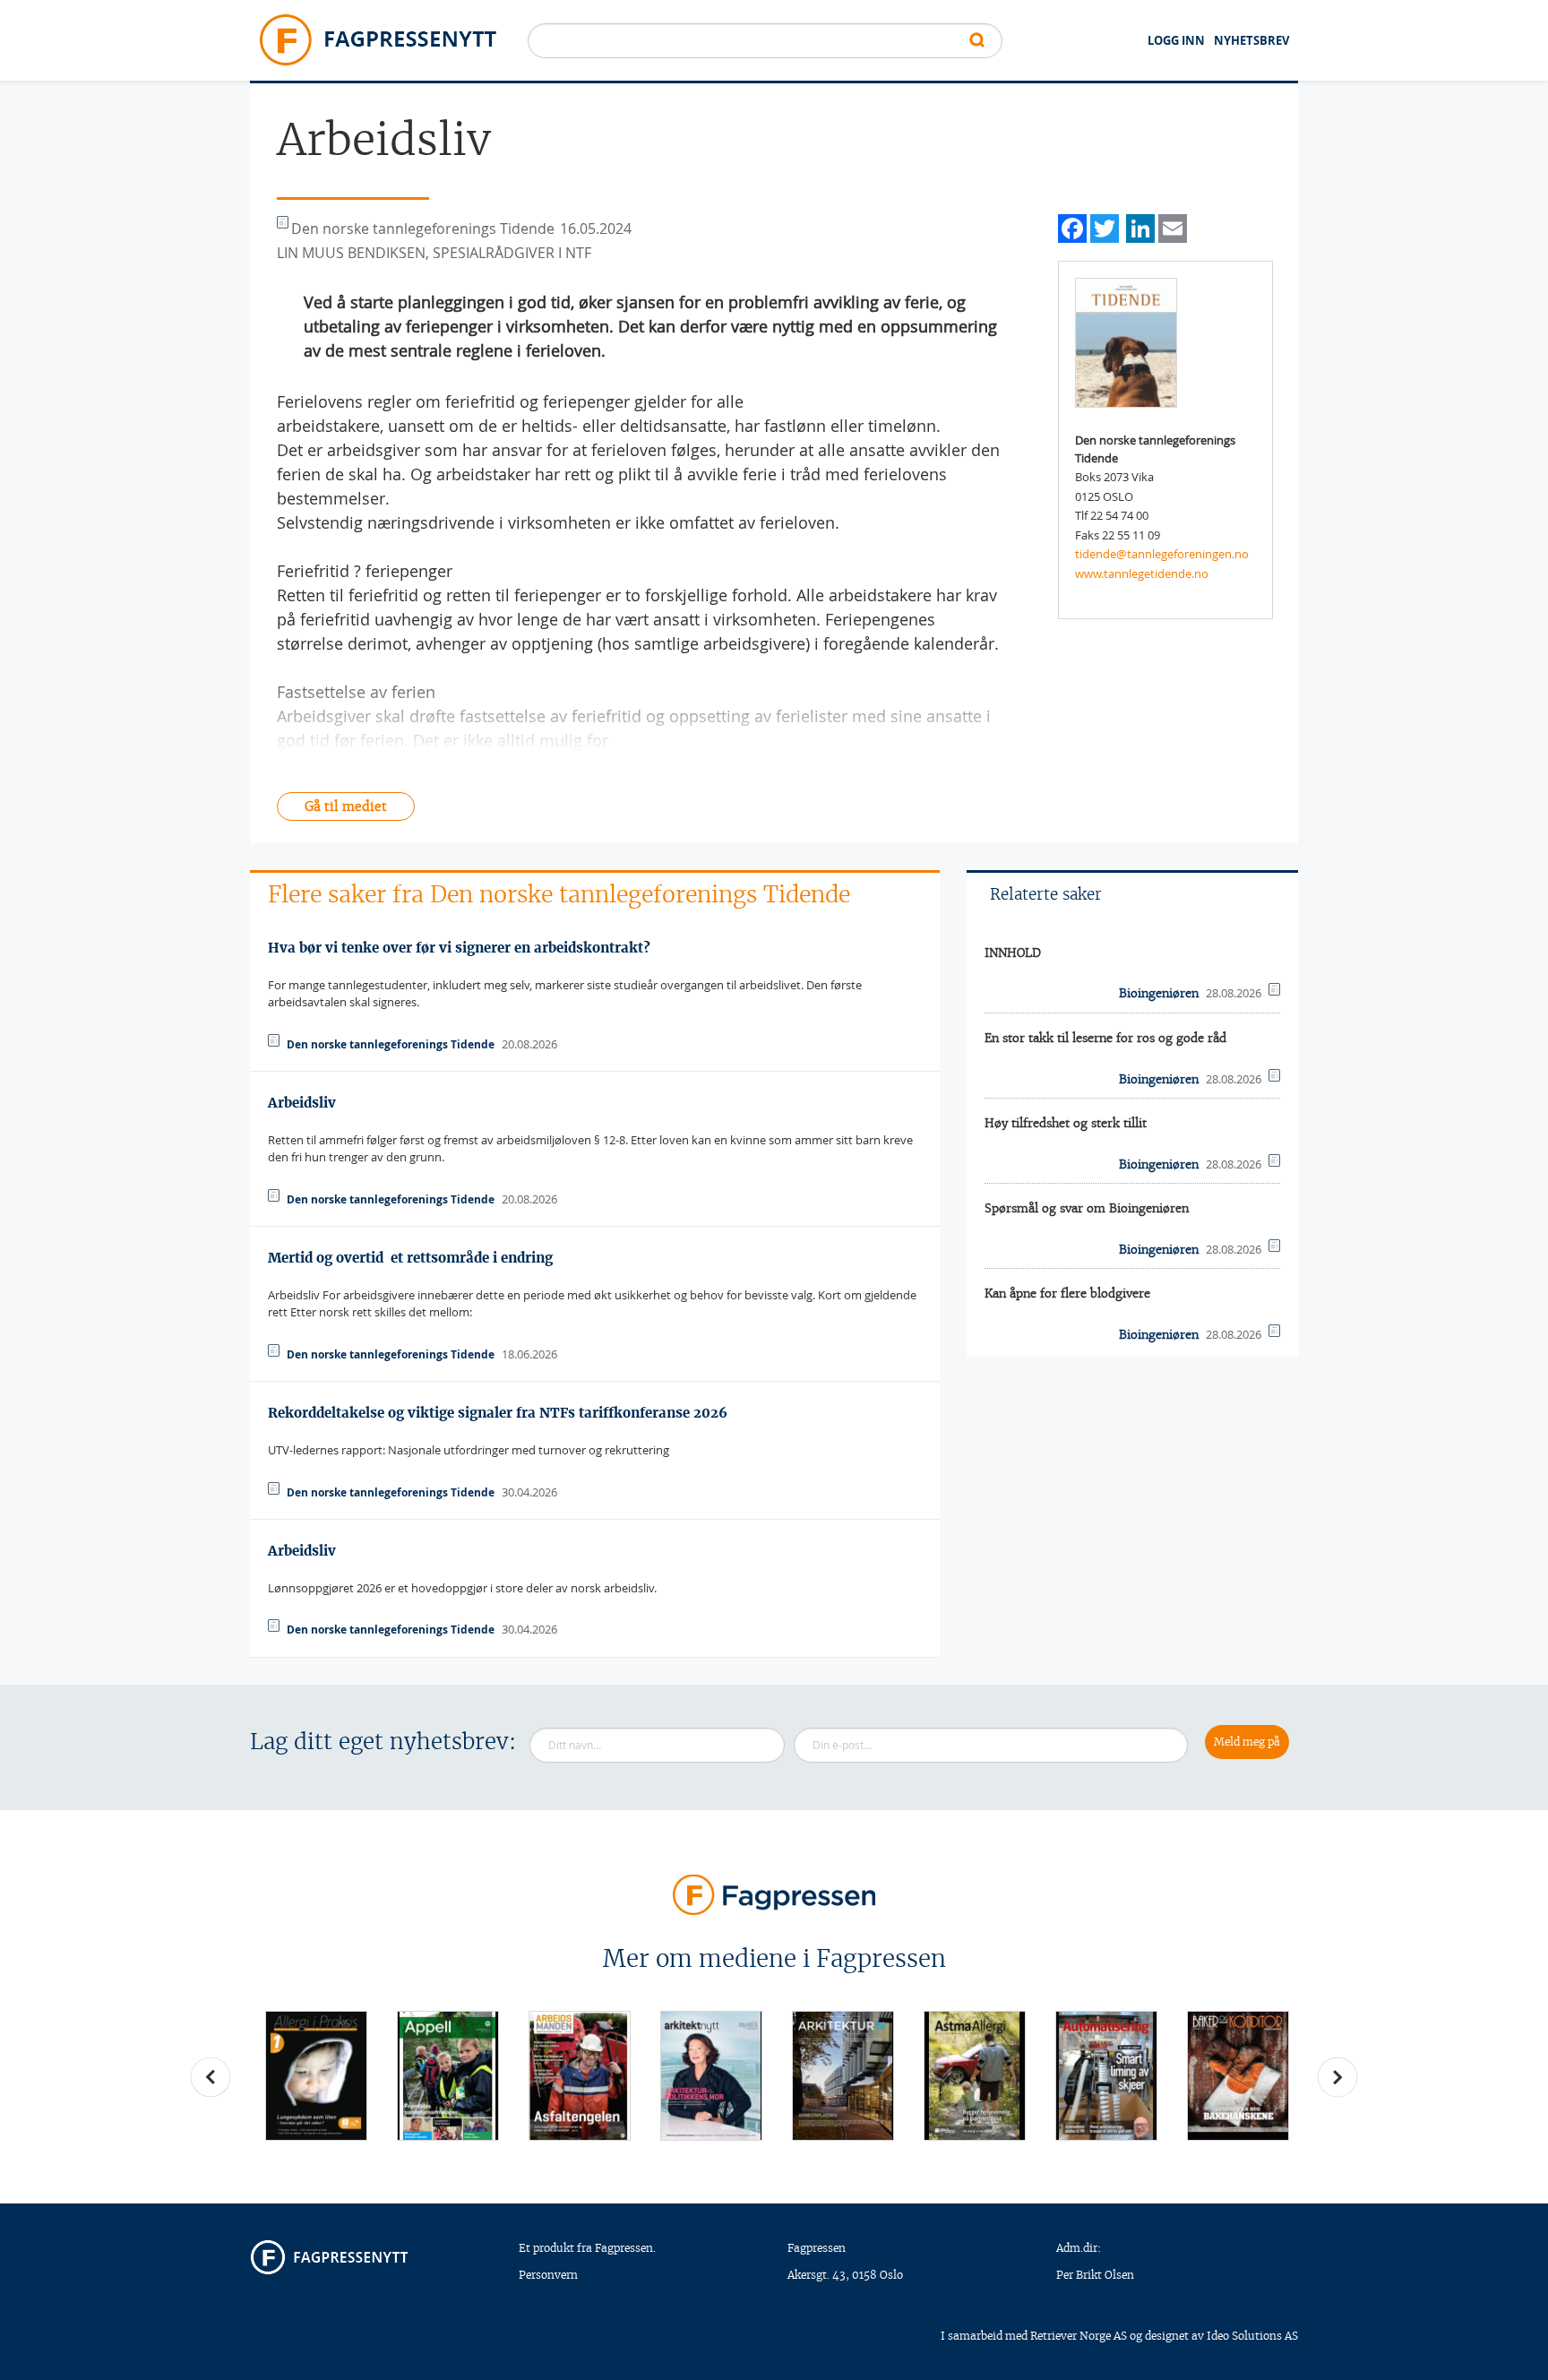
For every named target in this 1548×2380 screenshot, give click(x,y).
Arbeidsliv (302, 1103)
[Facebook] (1072, 226)
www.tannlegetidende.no (1142, 573)
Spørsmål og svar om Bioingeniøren (1087, 1208)
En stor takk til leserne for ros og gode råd (1105, 1038)
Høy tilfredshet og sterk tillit (1066, 1123)
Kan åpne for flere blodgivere (1067, 1293)
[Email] (1173, 226)
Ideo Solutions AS (1252, 2336)
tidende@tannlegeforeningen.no (1162, 554)
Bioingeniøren (1159, 993)
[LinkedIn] (1140, 226)
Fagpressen (817, 2248)
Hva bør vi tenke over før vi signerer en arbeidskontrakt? (459, 948)
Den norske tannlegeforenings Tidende (391, 1044)
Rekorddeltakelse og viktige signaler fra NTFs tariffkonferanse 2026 (498, 1413)
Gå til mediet (346, 806)
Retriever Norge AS (1079, 2336)
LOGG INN (1176, 40)
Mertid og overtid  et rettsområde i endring (410, 1258)
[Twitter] (1105, 226)
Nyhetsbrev (1251, 40)
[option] (316, 2076)
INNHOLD (1013, 953)
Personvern (548, 2275)
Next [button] (1337, 2077)
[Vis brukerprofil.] (1126, 341)
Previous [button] (211, 2077)
